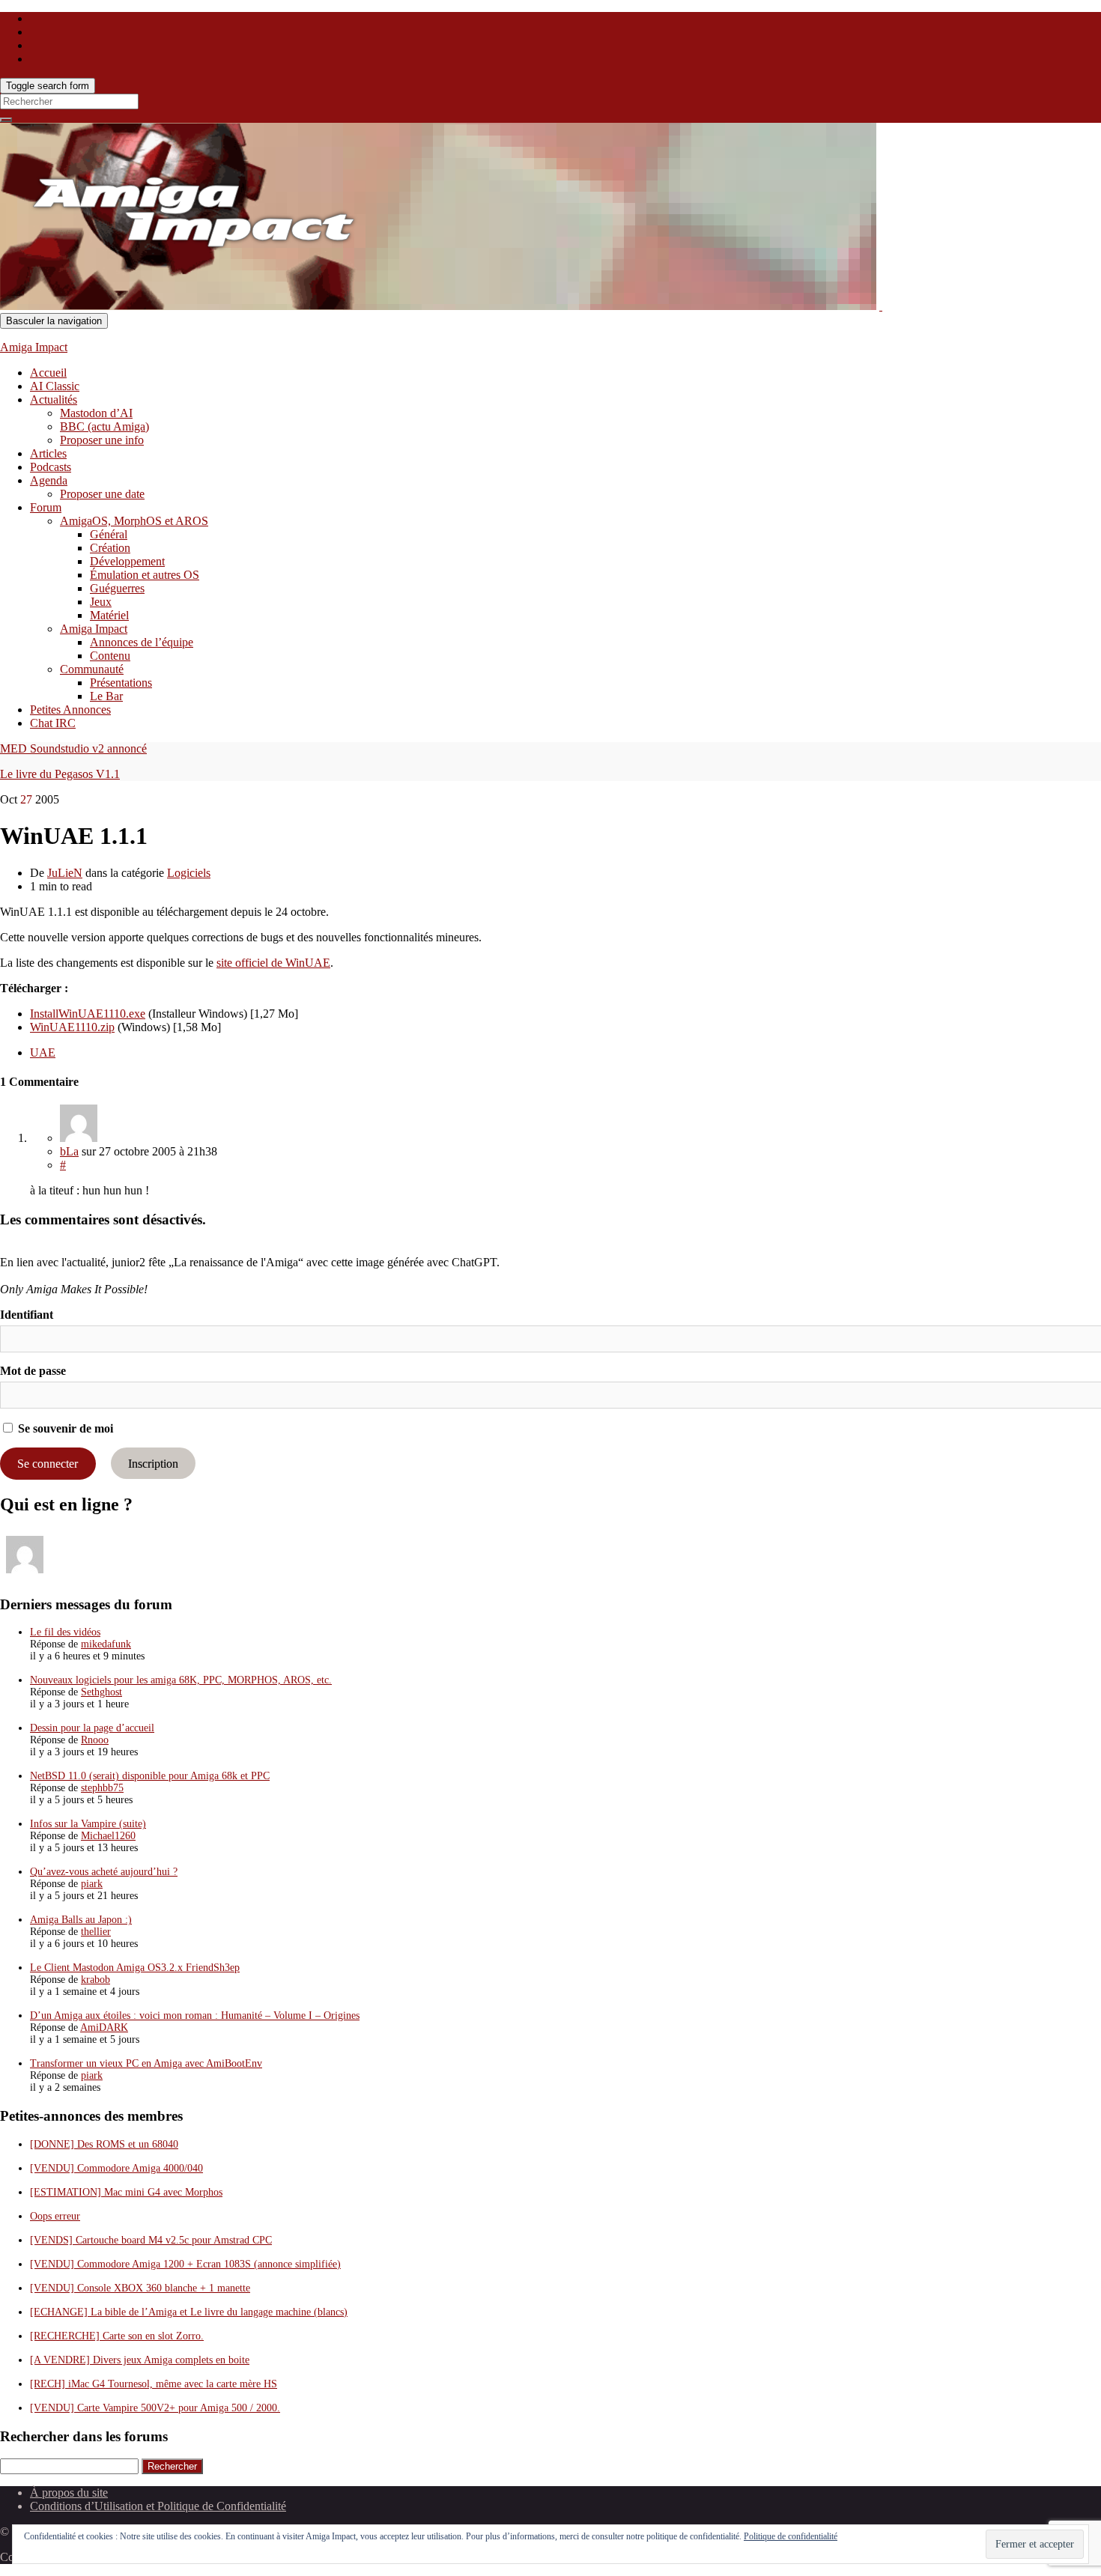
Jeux (101, 602)
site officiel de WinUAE (273, 963)
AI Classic (55, 386)
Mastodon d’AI (96, 413)
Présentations (121, 683)
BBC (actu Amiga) (104, 426)
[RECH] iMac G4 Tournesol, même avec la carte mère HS (154, 2384)
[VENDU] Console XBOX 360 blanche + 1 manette (140, 2288)
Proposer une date (102, 494)
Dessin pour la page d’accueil (92, 1728)
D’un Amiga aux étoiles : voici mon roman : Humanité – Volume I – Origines (195, 2015)
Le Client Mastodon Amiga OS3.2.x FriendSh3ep (135, 1968)
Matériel (109, 615)
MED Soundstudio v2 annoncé (73, 748)
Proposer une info (102, 440)
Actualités (54, 400)
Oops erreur (55, 2216)
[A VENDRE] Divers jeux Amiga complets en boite (140, 2360)
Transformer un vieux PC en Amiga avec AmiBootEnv (146, 2063)
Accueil (48, 373)
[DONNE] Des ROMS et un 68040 (104, 2144)
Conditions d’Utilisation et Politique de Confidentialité (158, 2506)
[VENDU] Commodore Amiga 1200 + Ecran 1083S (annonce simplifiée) (185, 2264)
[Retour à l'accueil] (881, 306)
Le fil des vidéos (65, 1632)
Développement (127, 561)
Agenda (49, 480)
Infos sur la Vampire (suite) (88, 1824)
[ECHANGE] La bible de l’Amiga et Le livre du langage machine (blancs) (189, 2312)
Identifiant (27, 1315)
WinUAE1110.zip (72, 1027)
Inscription (153, 1464)
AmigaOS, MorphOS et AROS (134, 521)
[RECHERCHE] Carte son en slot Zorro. (117, 2336)
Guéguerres (117, 588)
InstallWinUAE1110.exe (88, 1014)
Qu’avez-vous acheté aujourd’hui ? (104, 1872)
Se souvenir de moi (64, 1428)
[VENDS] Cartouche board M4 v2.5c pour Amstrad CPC (151, 2240)
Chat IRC (53, 723)
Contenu (110, 656)
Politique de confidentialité (791, 2536)
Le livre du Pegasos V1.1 (60, 774)
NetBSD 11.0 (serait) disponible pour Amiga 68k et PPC (150, 1776)
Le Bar (106, 696)
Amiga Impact (34, 347)
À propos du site (69, 2493)
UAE (43, 1052)
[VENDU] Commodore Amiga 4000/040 (116, 2168)
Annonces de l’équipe (142, 642)
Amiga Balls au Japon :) (81, 1920)
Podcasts (51, 467)
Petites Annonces (70, 710)
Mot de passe (33, 1371)
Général (109, 534)
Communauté (92, 669)
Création (110, 548)
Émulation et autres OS (145, 575)
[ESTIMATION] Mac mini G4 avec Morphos (126, 2192)
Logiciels (189, 873)
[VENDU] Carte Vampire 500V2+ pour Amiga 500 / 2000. (155, 2408)
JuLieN (65, 873)
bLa (69, 1151)
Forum (46, 507)
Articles (48, 453)
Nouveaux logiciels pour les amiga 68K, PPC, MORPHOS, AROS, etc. (181, 1680)
